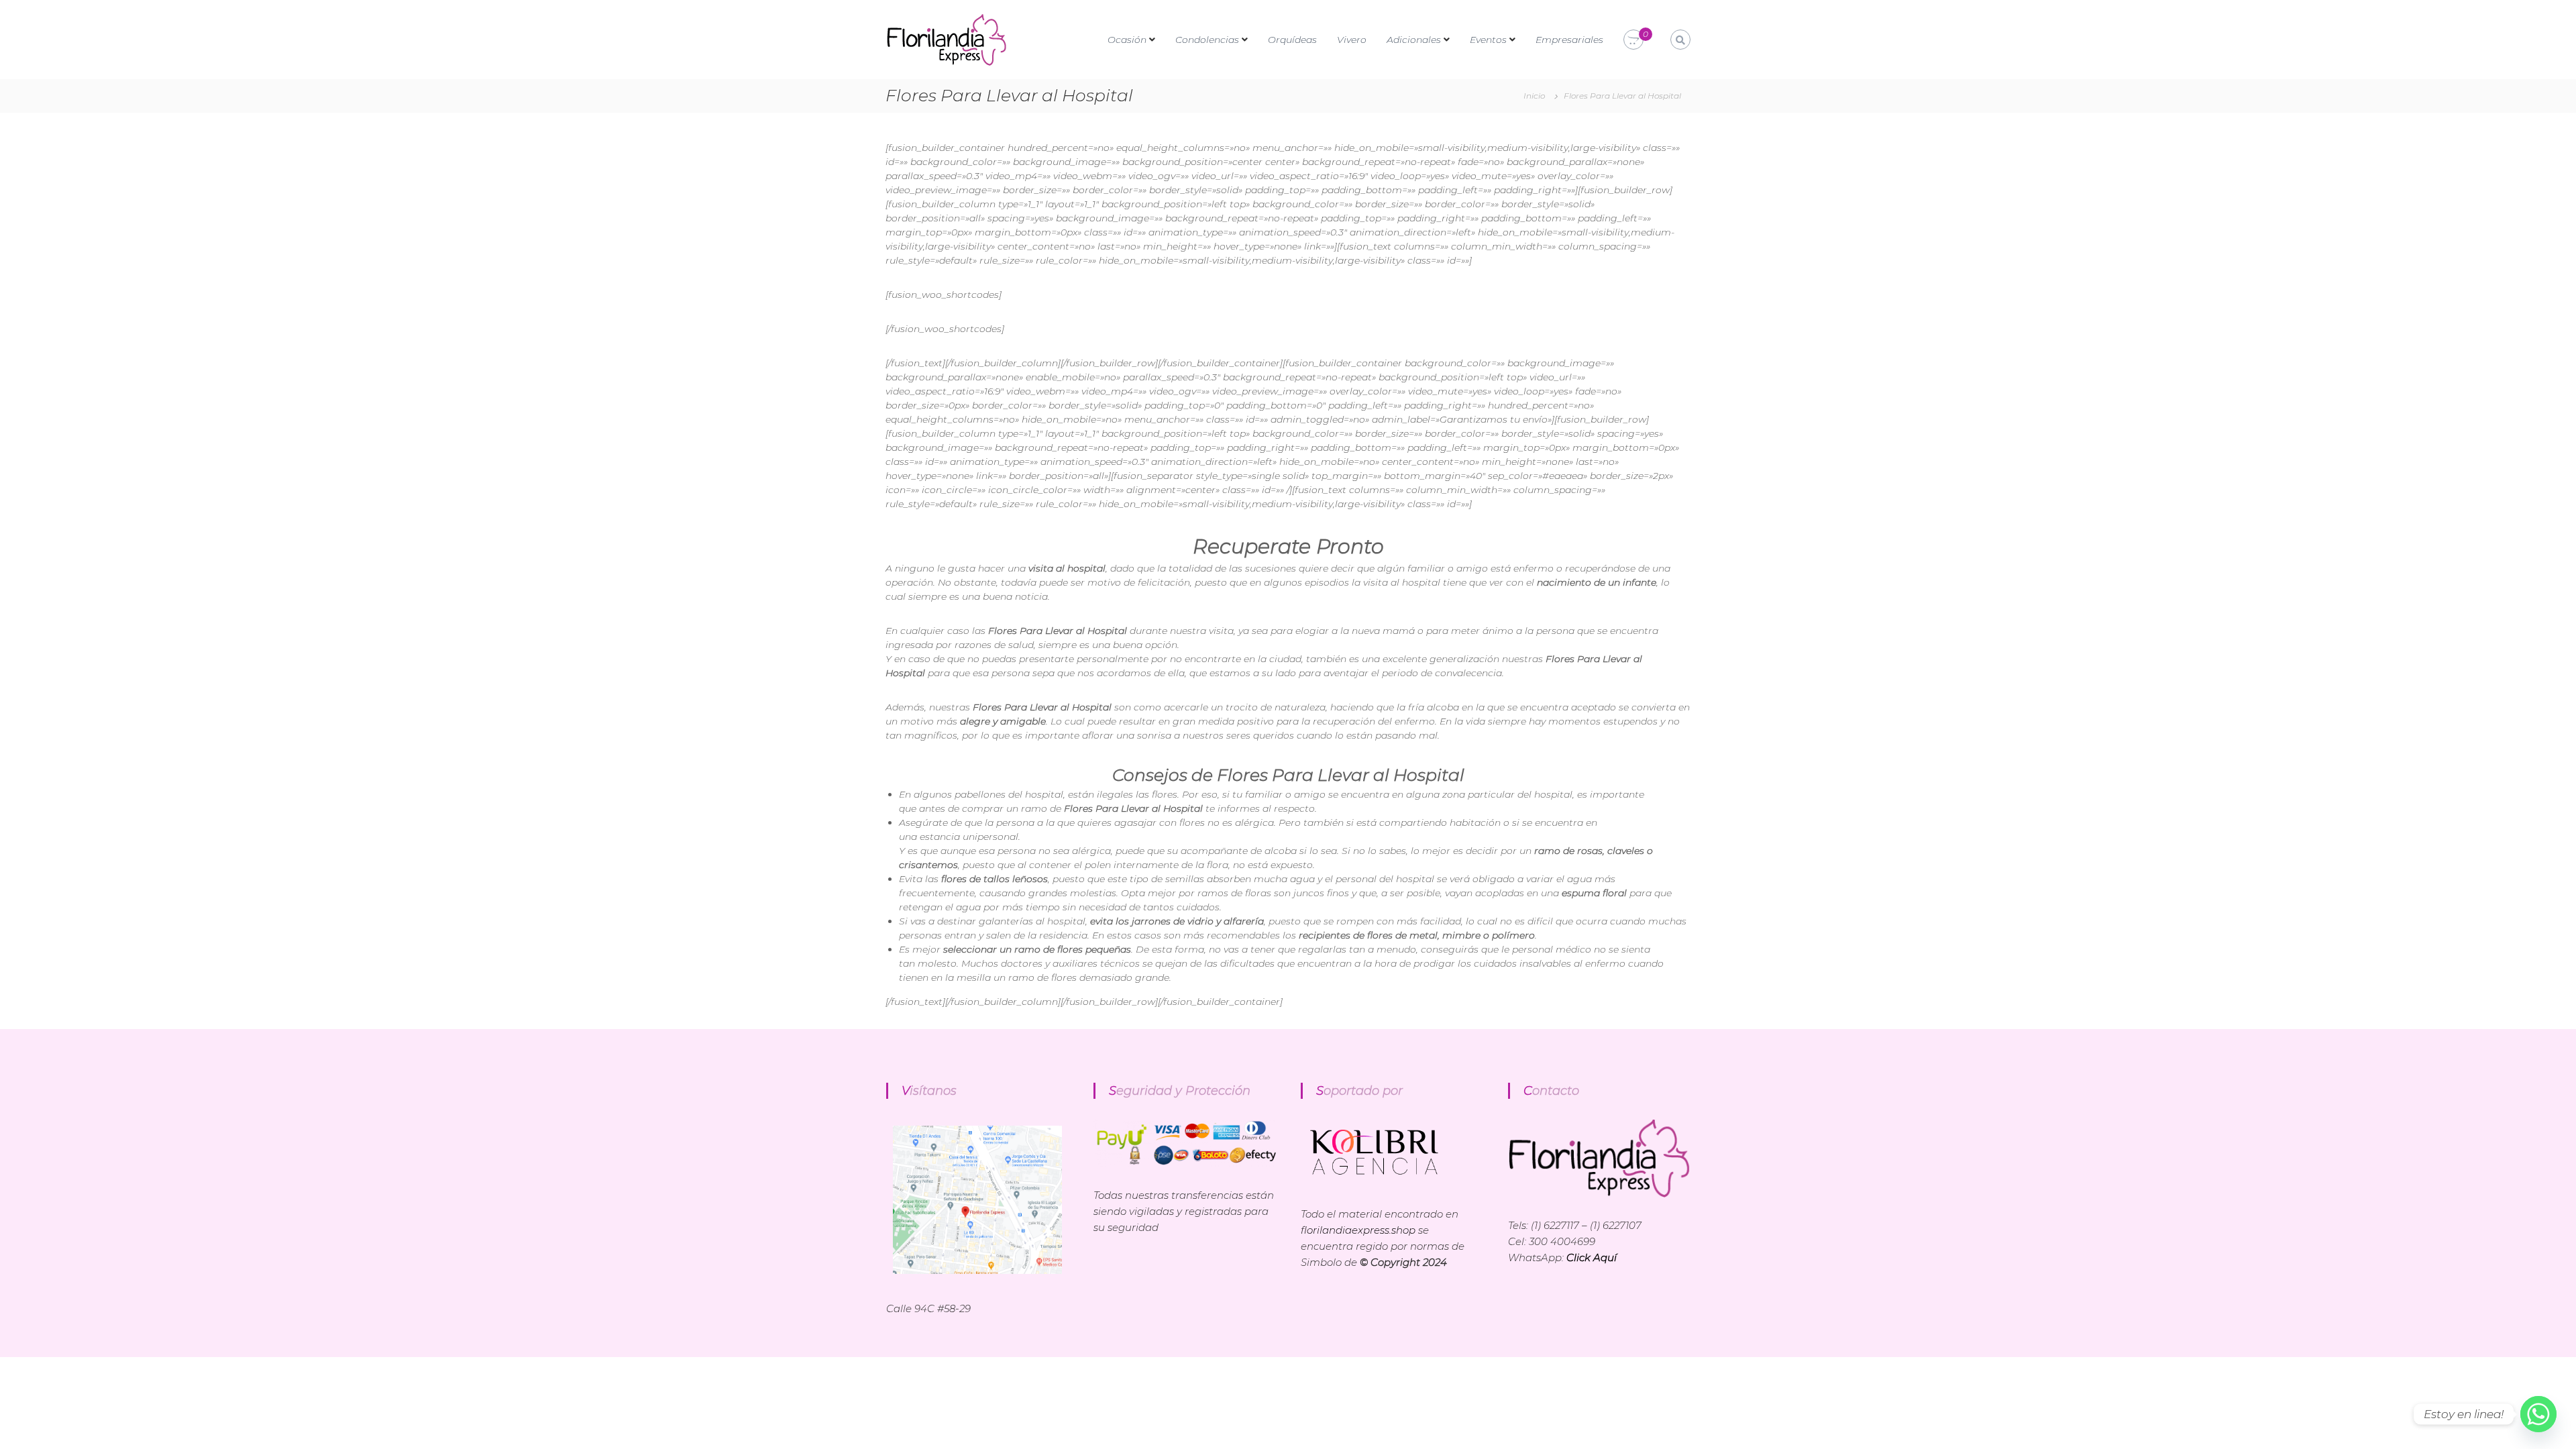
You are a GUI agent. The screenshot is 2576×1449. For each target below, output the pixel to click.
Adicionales (1414, 40)
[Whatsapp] (2538, 1414)
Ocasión (1127, 40)
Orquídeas (1292, 40)
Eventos (1488, 40)
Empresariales (1569, 40)
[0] (1633, 40)
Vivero (1352, 40)
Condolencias (1207, 40)
